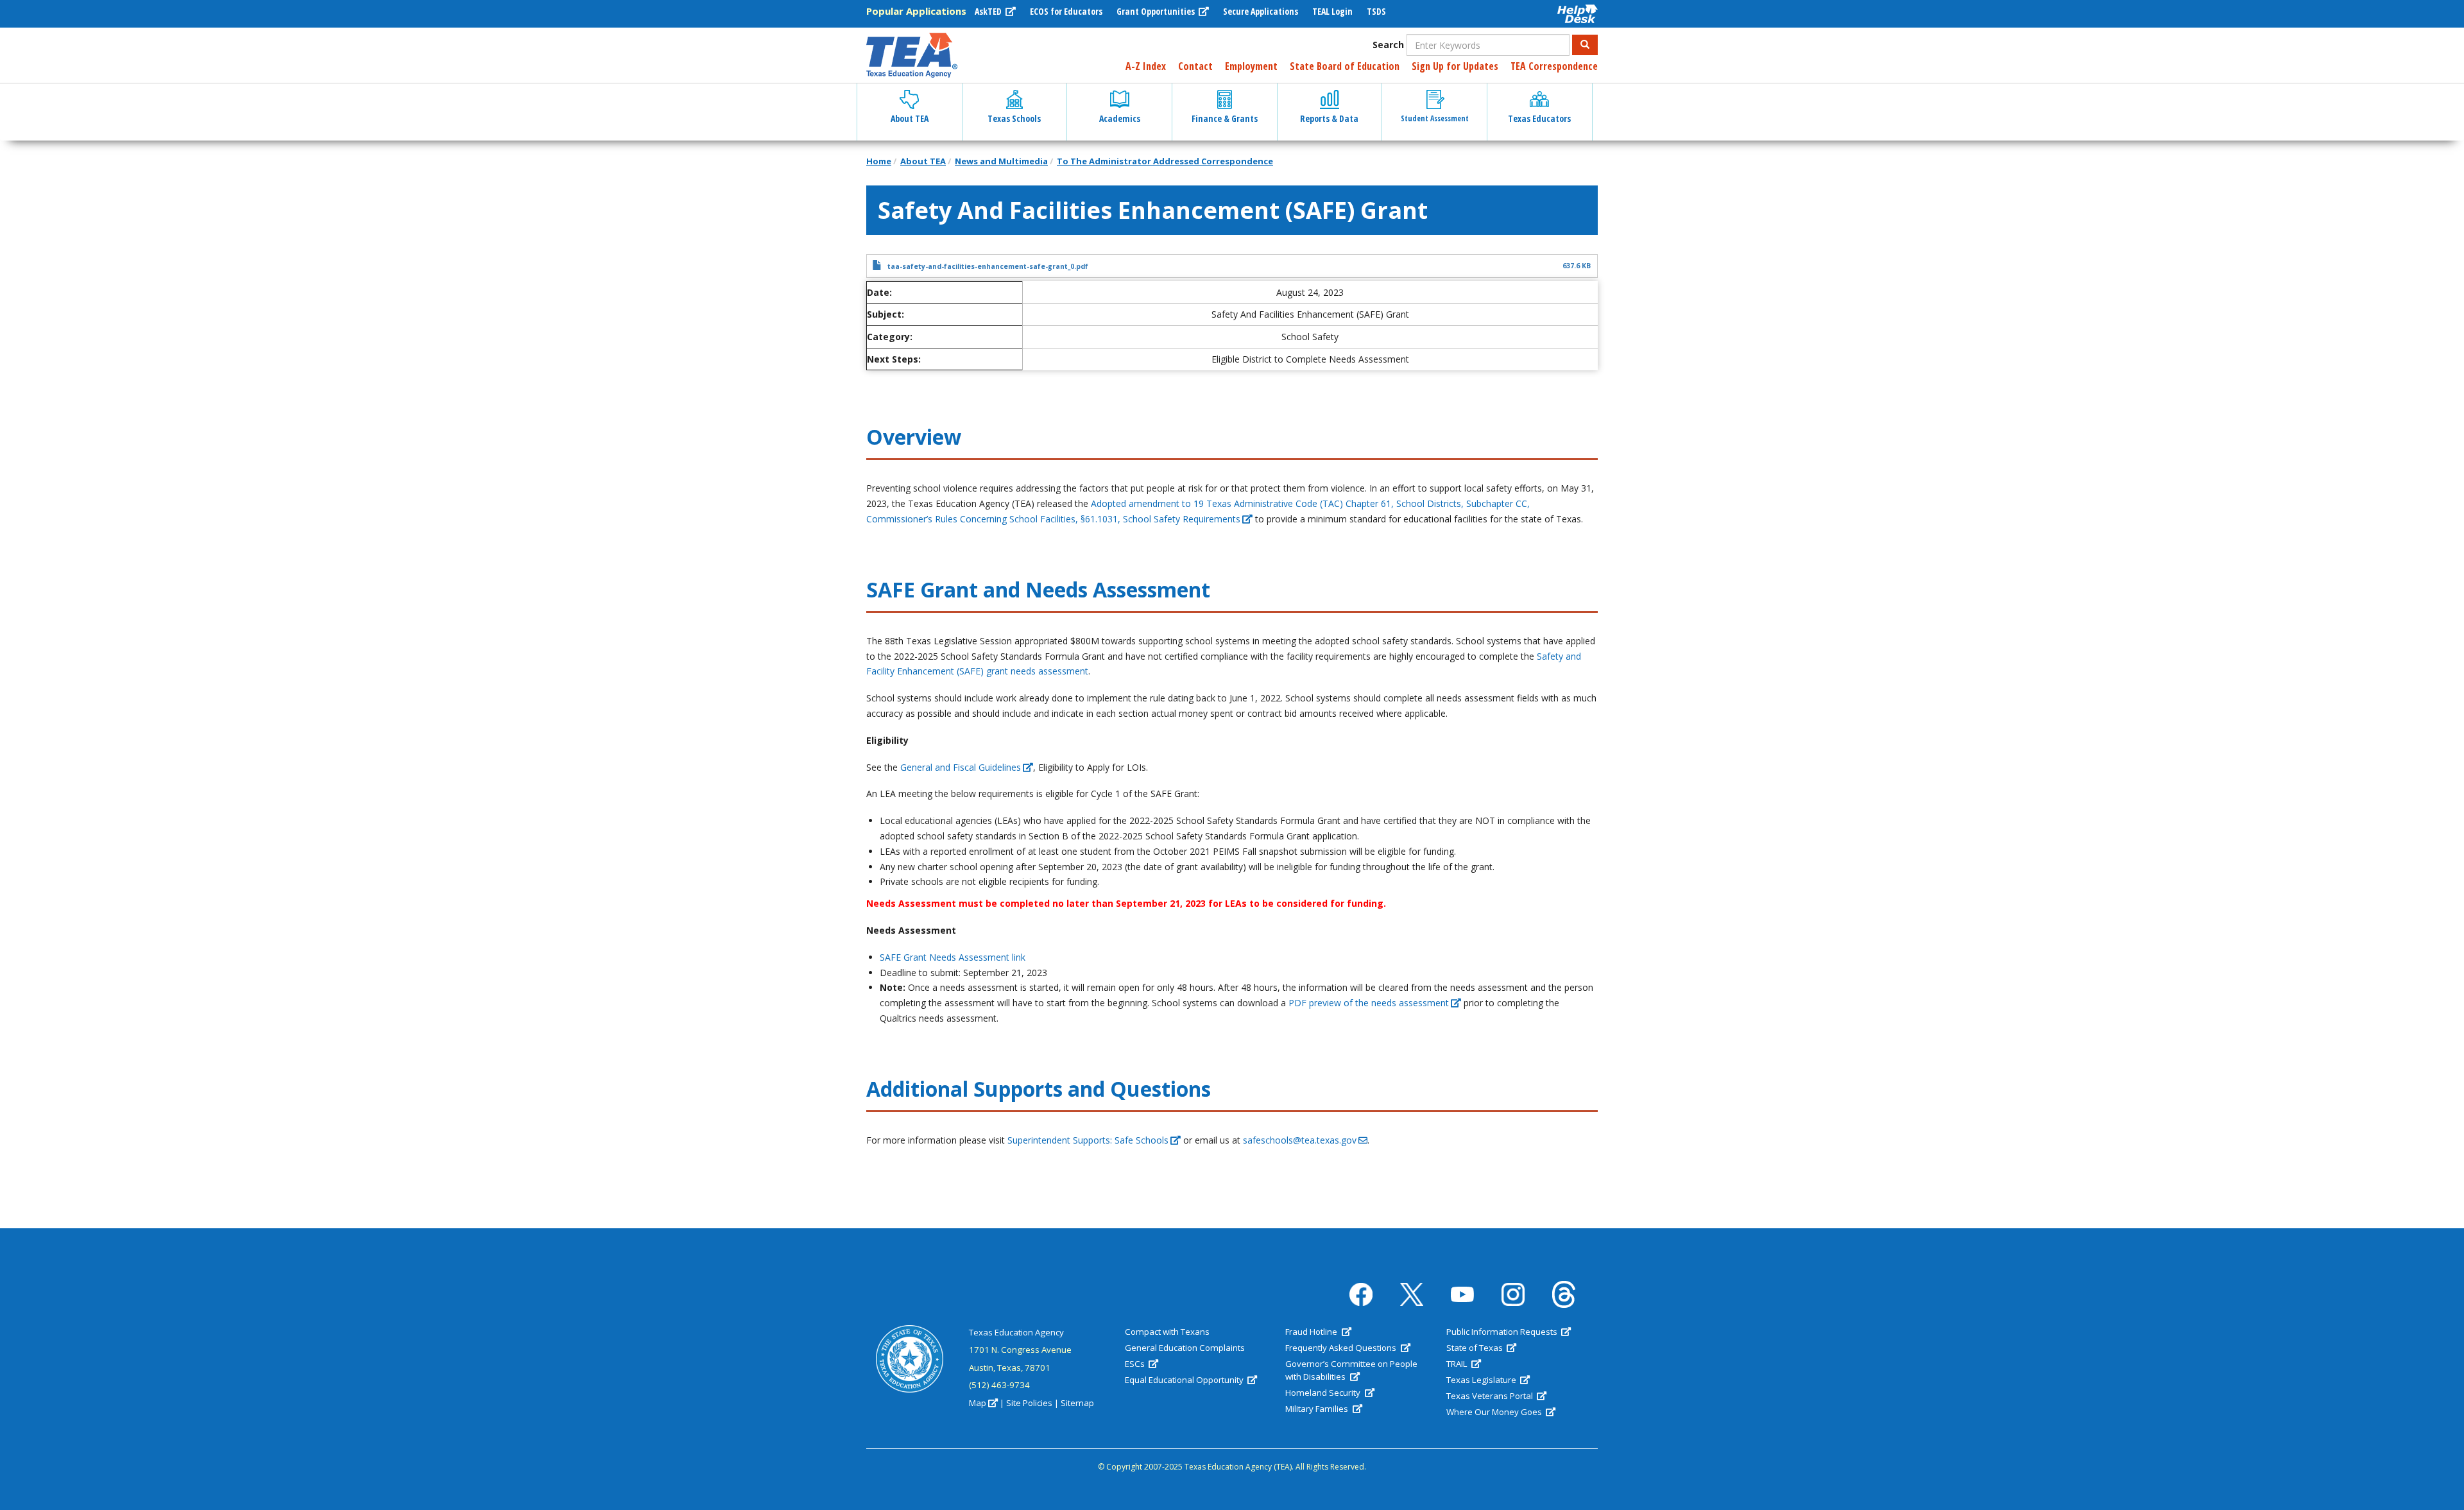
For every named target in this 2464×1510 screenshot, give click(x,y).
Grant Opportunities (1157, 11)
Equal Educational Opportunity (1185, 1380)
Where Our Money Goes (1495, 1412)
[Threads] (1564, 1294)
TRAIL (1458, 1364)
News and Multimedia (1001, 161)
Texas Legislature (1482, 1380)
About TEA (923, 161)
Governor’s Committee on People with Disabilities (1351, 1370)
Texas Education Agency (1016, 1332)
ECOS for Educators (1066, 11)
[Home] (912, 55)
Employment (1251, 66)
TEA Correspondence (1554, 66)
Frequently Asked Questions (1342, 1348)
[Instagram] (1513, 1294)
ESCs (1136, 1364)
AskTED (989, 11)
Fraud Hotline (1312, 1332)
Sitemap (1077, 1403)
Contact (1195, 66)
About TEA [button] (910, 118)
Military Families (1318, 1409)
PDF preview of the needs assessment (1369, 1003)
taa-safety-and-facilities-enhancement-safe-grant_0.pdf (988, 266)
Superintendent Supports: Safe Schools (1088, 1140)
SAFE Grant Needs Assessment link (953, 957)
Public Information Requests (1503, 1332)
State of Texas (1476, 1348)
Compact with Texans (1167, 1332)
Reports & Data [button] (1329, 118)
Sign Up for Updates (1455, 66)
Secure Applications (1261, 11)
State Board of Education (1345, 66)
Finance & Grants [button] (1225, 118)
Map (978, 1403)
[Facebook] (1361, 1294)
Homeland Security (1324, 1393)
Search (1388, 45)
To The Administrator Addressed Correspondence (1165, 161)
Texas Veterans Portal (1491, 1396)
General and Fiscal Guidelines (961, 767)
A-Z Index (1146, 66)
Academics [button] (1120, 118)
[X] (1412, 1295)
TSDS (1376, 11)
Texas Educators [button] (1539, 118)
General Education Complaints (1185, 1348)
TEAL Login (1332, 11)
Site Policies (1029, 1403)
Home (879, 161)
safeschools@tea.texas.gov (1300, 1140)
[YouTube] (1462, 1295)
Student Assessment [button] (1435, 118)
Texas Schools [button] (1014, 118)
